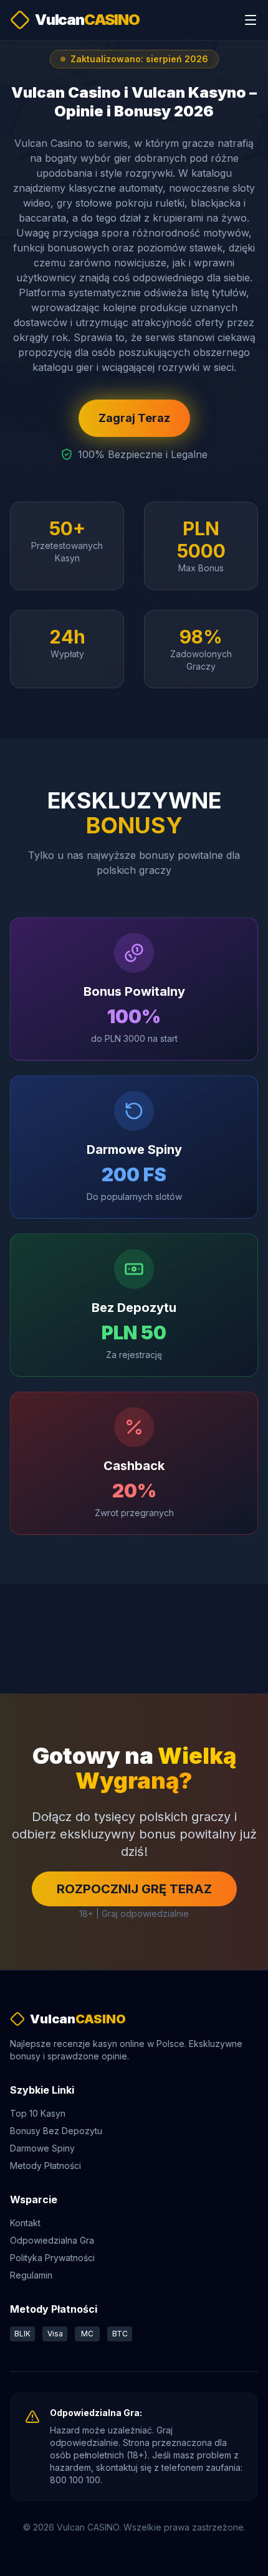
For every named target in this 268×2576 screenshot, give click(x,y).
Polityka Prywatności (52, 2258)
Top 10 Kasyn (38, 2113)
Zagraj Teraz (134, 418)
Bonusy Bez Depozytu (56, 2131)
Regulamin (31, 2275)
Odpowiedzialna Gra (52, 2240)
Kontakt (25, 2223)
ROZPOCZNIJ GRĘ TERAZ (134, 1889)
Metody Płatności (45, 2166)
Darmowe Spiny (42, 2148)
